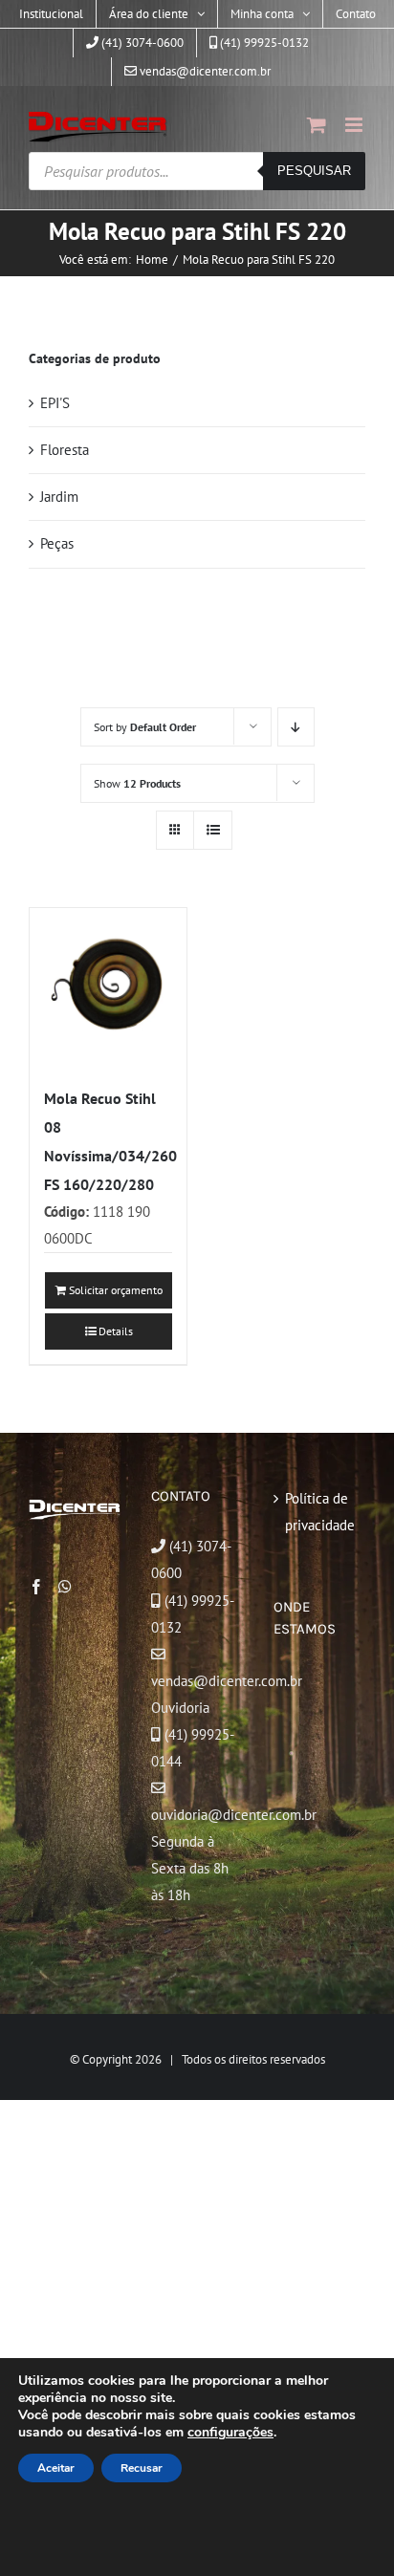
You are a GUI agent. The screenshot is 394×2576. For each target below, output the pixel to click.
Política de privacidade (320, 1512)
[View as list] (213, 830)
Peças (57, 543)
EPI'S (55, 403)
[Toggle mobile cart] (317, 125)
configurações (230, 2433)
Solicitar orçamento (116, 1290)
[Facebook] (36, 1587)
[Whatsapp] (65, 1587)
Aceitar (56, 2468)
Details (116, 1331)
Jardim (59, 497)
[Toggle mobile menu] (355, 125)
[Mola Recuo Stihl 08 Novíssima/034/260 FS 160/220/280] (108, 986)
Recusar (142, 2468)
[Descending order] (296, 727)
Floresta (65, 450)
